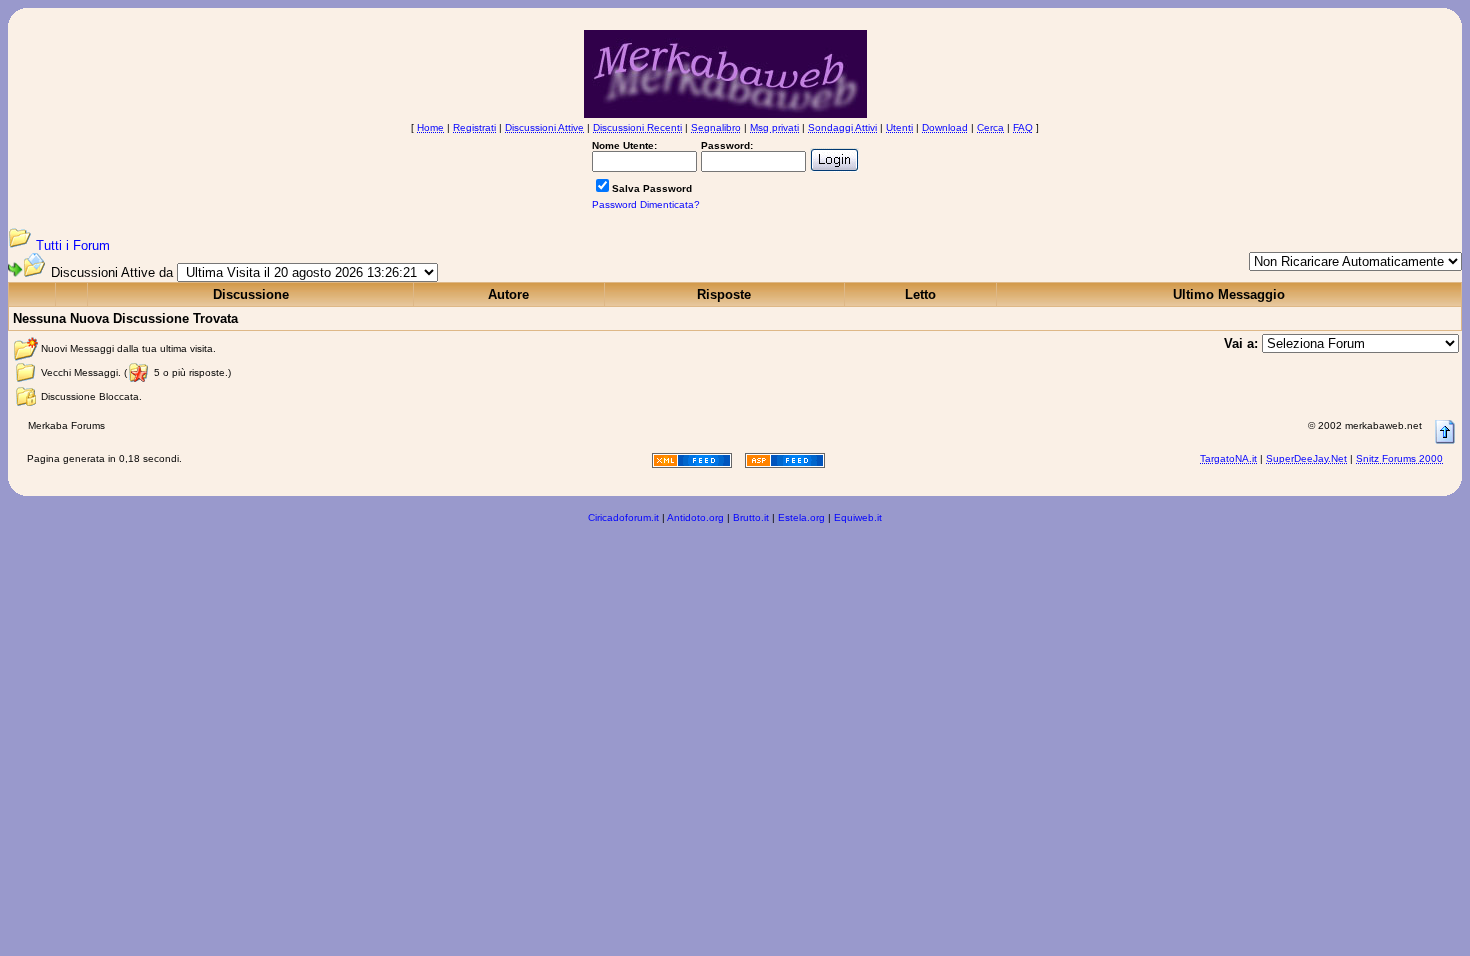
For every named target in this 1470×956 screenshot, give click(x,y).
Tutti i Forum (73, 245)
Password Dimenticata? (646, 204)
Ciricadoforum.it (623, 517)
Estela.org (801, 517)
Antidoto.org (695, 517)
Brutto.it (751, 517)
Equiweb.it (858, 517)
